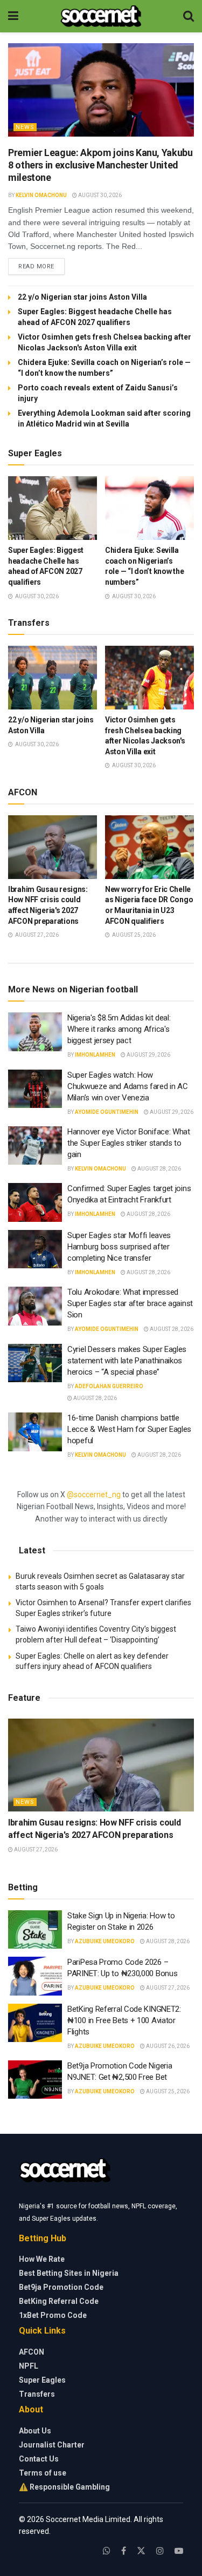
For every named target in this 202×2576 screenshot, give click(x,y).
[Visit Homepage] (101, 16)
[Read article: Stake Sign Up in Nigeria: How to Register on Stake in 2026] (35, 1930)
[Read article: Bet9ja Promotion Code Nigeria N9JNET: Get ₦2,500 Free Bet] (35, 2080)
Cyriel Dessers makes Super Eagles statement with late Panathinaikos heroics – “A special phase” (127, 1361)
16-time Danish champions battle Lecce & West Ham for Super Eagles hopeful (129, 1429)
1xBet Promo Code (53, 2315)
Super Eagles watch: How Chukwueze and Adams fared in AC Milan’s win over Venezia (128, 1086)
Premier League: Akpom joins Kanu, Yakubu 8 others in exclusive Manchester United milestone (100, 165)
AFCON (32, 2352)
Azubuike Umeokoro (105, 1941)
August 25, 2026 (167, 2091)
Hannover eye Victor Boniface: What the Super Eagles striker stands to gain (129, 1143)
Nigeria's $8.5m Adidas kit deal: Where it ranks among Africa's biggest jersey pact (119, 1029)
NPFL (29, 2366)
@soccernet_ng (94, 1495)
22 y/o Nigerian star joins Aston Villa (83, 297)
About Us (35, 2431)
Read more (41, 266)
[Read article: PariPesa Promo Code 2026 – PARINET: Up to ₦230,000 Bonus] (35, 1976)
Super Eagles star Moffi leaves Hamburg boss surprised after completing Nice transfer (119, 1247)
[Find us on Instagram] (160, 2551)
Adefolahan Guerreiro (109, 1386)
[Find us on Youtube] (179, 2551)
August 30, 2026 (99, 195)
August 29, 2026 (148, 1055)
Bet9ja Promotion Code (61, 2287)
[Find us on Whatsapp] (107, 2551)
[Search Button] (189, 16)
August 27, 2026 (35, 1850)
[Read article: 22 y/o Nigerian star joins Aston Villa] (53, 678)
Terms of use (43, 2473)
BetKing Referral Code (59, 2301)
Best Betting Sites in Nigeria (69, 2273)
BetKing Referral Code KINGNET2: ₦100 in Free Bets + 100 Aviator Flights (124, 2020)
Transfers (37, 2394)
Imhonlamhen (95, 1055)
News (25, 127)
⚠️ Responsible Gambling (64, 2487)
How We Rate (42, 2259)
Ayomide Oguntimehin (107, 1112)
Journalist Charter (52, 2445)
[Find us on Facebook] (124, 2551)
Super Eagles (42, 2380)
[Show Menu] (13, 16)
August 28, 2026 (159, 1169)
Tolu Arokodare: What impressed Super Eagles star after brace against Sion (130, 1303)
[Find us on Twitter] (141, 2551)
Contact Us (39, 2459)
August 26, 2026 (167, 2046)
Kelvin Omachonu (41, 195)
